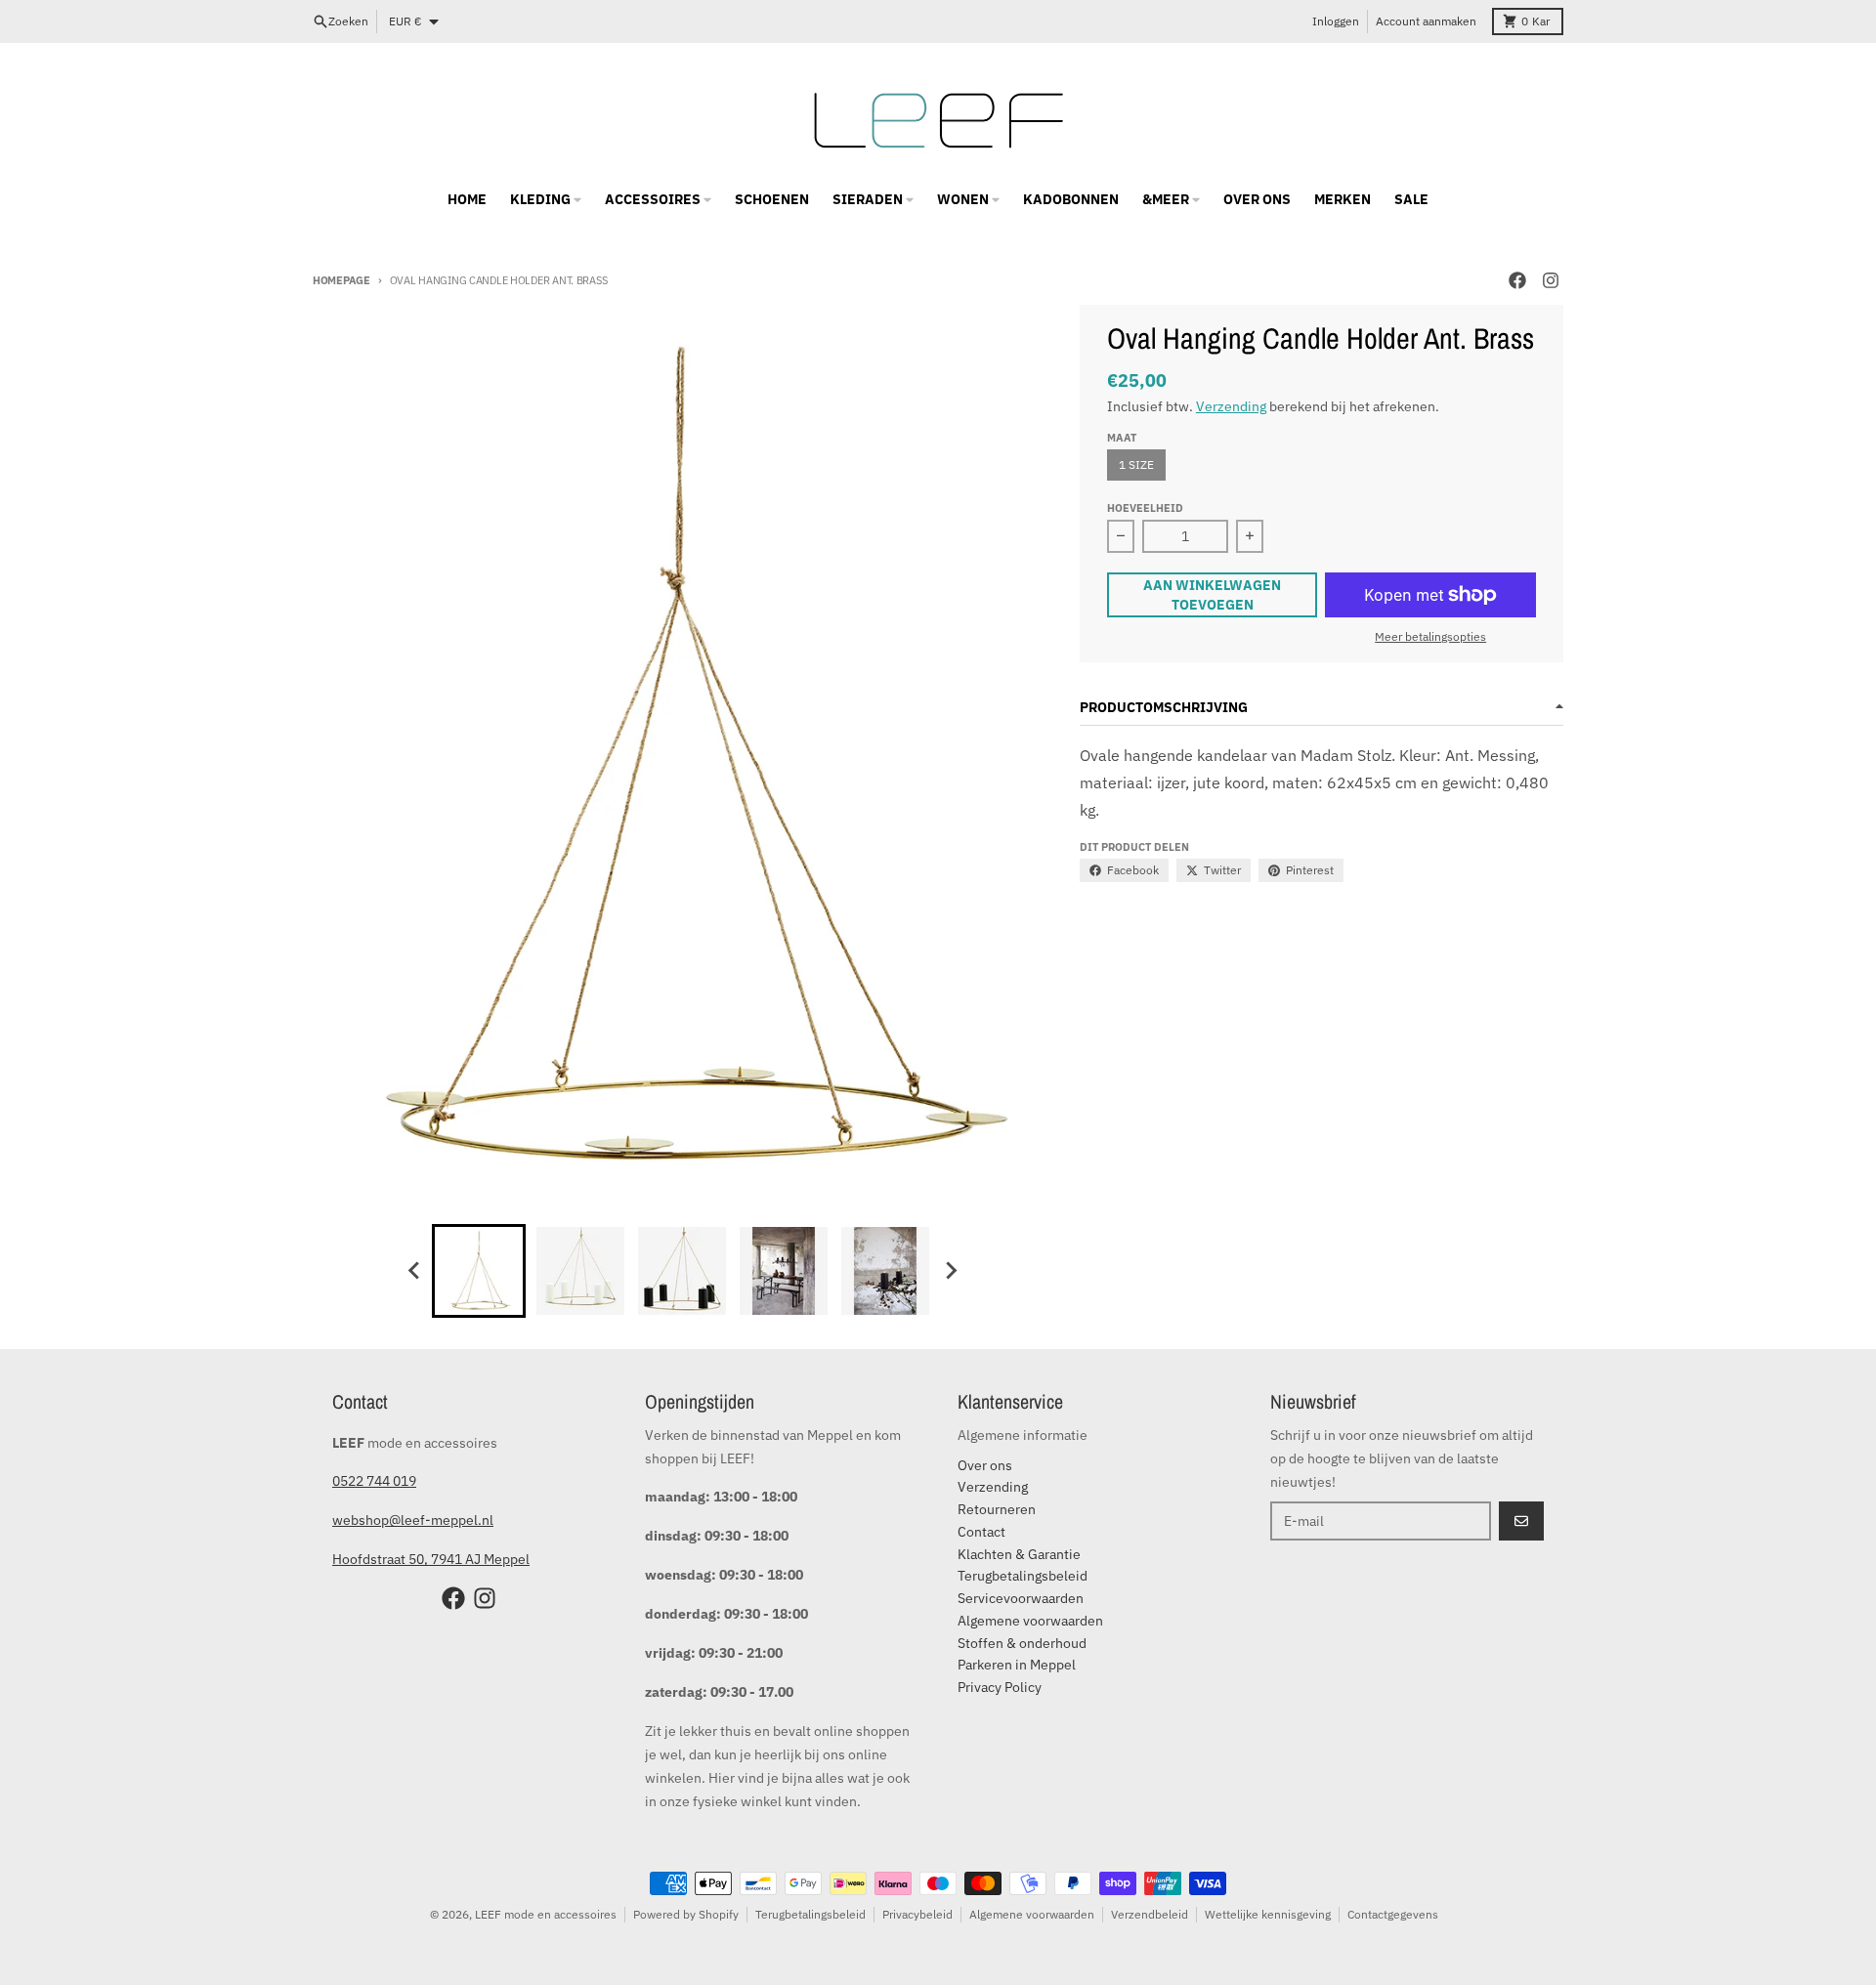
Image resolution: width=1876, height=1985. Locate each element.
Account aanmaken (1426, 21)
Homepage (341, 280)
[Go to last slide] (414, 1271)
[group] (479, 1271)
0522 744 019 (374, 1481)
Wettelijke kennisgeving (1268, 1914)
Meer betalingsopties (1430, 636)
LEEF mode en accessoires (546, 1914)
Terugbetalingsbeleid (810, 1914)
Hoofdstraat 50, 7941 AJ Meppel (431, 1559)
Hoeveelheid (1145, 508)
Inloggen (1336, 21)
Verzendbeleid (1150, 1914)
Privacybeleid (917, 1914)
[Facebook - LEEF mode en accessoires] (1517, 280)
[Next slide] (950, 1271)
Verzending (1231, 406)
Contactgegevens (1393, 1914)
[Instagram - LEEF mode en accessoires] (1551, 280)
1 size (1136, 465)
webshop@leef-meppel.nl (413, 1520)
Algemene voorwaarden (1032, 1914)
